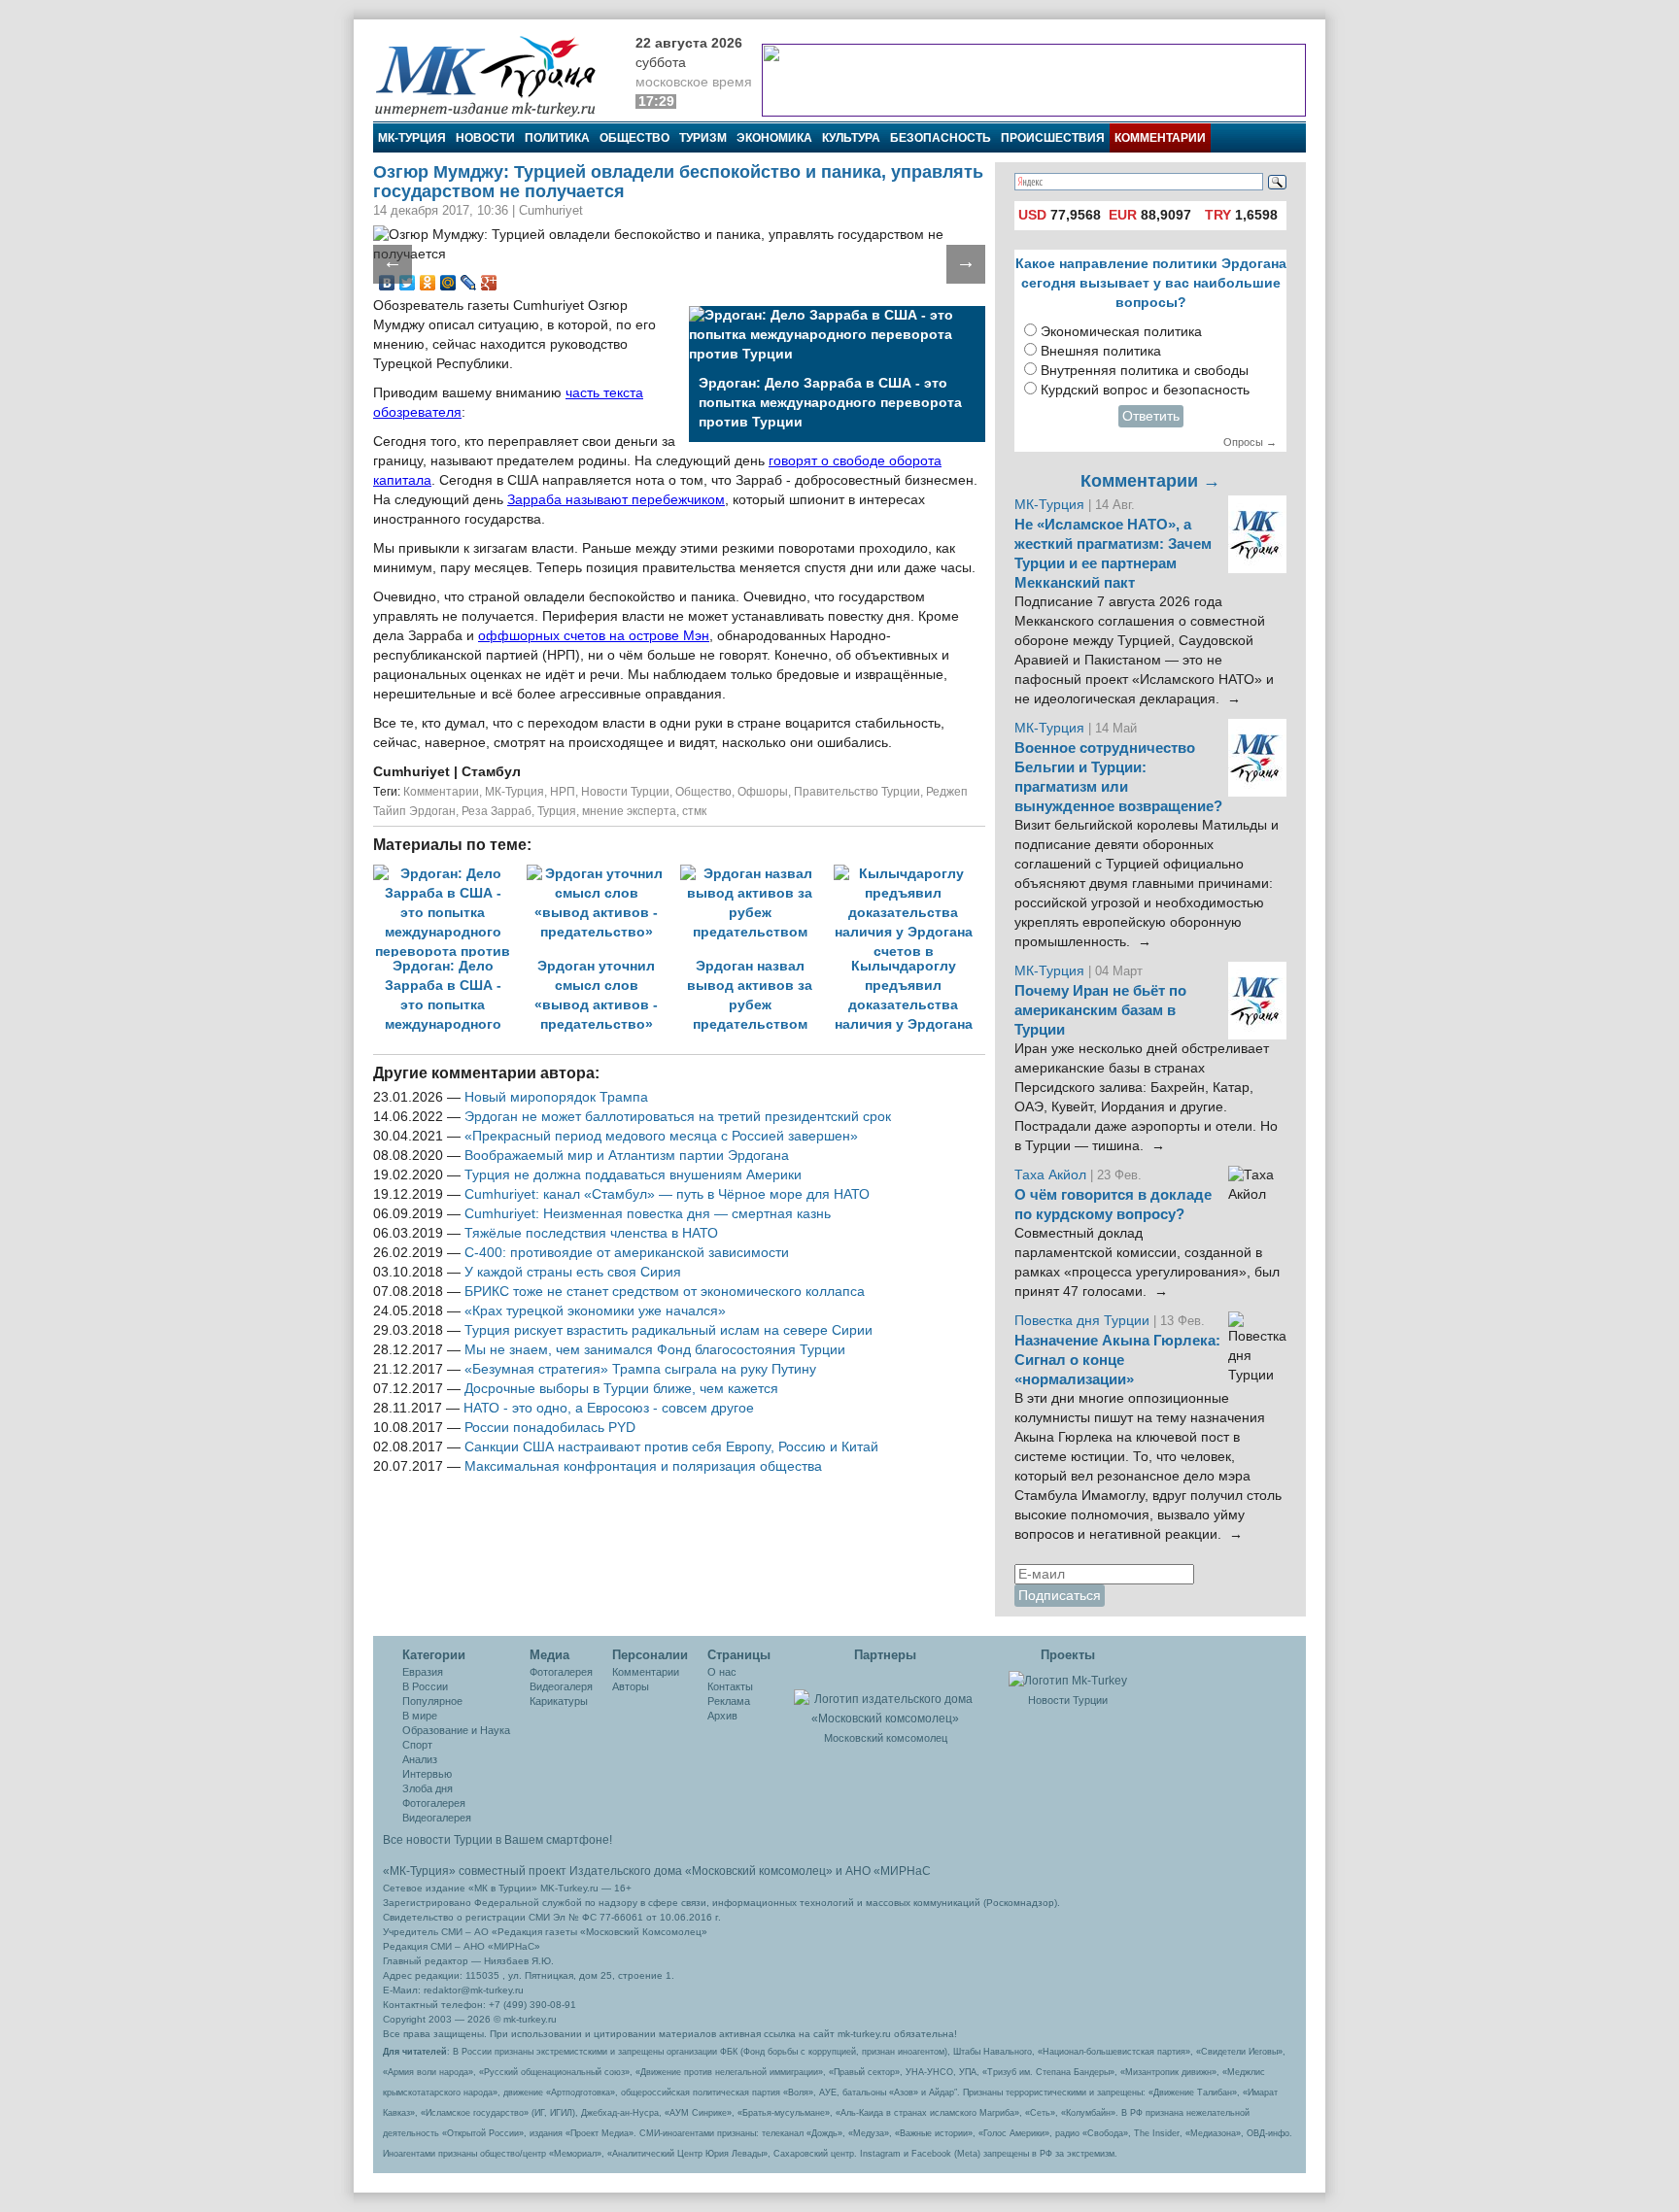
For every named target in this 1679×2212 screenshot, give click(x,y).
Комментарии (1160, 138)
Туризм (703, 138)
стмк (694, 811)
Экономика (774, 138)
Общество (634, 138)
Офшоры (763, 792)
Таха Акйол (1050, 1175)
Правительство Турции (857, 792)
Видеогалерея (437, 1818)
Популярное (432, 1701)
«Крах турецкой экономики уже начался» (595, 1311)
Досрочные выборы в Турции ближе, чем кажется (621, 1389)
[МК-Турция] (495, 75)
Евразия (423, 1672)
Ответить (1151, 416)
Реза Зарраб (497, 811)
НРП (563, 792)
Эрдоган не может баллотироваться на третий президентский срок (678, 1117)
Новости (485, 138)
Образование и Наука (456, 1730)
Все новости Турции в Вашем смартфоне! (497, 1840)
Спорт (417, 1745)
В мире (420, 1716)
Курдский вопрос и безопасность (1145, 390)
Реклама (729, 1701)
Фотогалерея (434, 1803)
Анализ (420, 1759)
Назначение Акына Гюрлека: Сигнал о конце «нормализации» (1117, 1360)
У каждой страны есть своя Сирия (573, 1272)
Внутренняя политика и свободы (1145, 371)
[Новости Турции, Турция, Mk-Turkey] (1068, 1680)
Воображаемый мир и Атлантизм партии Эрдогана (627, 1156)
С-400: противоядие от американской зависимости (627, 1253)
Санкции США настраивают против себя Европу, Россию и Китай (671, 1447)
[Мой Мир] (448, 283)
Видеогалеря (561, 1686)
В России (425, 1686)
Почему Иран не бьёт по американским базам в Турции (1100, 1010)
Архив (722, 1716)
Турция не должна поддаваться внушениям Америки (633, 1175)
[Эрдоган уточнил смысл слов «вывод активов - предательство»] (603, 874)
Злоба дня (428, 1788)
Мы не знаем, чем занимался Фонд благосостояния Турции (655, 1350)
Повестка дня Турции (1084, 1321)
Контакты (730, 1686)
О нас (722, 1672)
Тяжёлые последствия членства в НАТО (591, 1233)
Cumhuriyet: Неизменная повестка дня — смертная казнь (648, 1214)
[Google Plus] (489, 283)
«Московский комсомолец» (759, 1871)
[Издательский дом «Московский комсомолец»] (885, 1698)
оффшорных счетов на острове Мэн (594, 636)
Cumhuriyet (413, 772)
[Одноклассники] (428, 283)
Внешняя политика (1101, 351)
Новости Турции (625, 792)
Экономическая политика (1121, 332)
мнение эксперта (629, 811)
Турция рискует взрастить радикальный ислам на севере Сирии (668, 1330)
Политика (557, 138)
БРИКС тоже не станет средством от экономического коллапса (665, 1292)
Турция (557, 811)
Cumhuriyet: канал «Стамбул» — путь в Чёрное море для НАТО (667, 1194)
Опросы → (1250, 442)
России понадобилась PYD (550, 1428)
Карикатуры (559, 1701)
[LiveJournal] (469, 283)
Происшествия (1053, 138)
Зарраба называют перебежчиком (616, 500)
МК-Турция (412, 138)
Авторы (631, 1686)
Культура (851, 138)
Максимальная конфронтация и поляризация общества (643, 1466)
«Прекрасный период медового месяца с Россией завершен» (661, 1136)
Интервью (427, 1774)
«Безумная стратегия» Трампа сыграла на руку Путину (640, 1369)
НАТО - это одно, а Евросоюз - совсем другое (609, 1408)
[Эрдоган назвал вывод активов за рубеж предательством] (757, 874)
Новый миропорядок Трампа (556, 1097)
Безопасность (941, 138)
